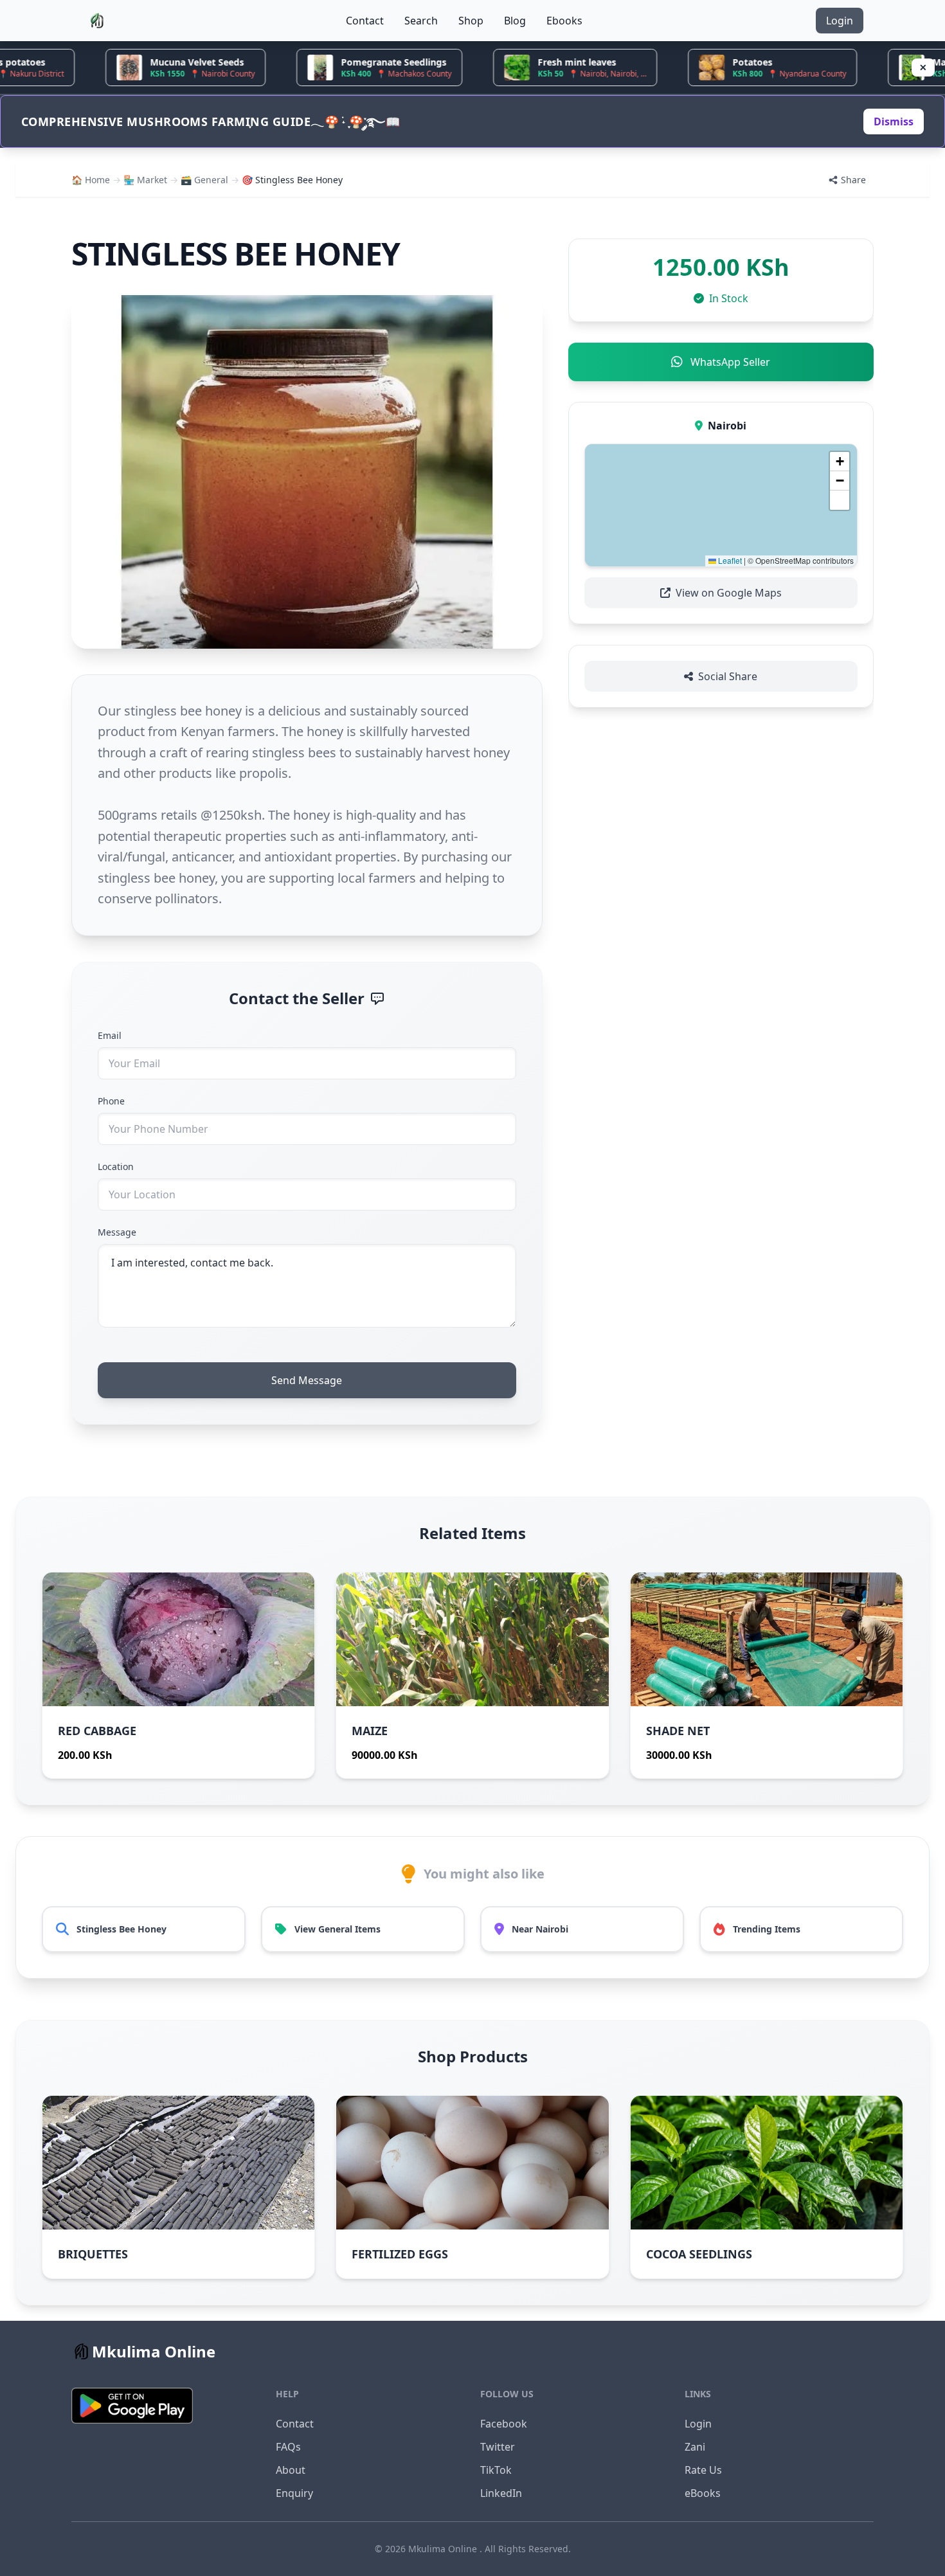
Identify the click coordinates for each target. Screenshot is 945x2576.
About (291, 2470)
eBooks (703, 2493)
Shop (471, 21)
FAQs (288, 2447)
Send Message (307, 1380)
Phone (111, 1101)
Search (421, 21)
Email (110, 1035)
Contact (365, 21)
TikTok (496, 2470)
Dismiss (894, 122)
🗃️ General (204, 180)
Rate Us (703, 2470)
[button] (840, 462)
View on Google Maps (729, 593)
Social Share (728, 676)
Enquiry (294, 2493)
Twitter (498, 2447)
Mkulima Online (444, 2549)
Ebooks (564, 21)
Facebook (504, 2424)
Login (840, 21)
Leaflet (729, 560)
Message (117, 1232)
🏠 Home (91, 180)
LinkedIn (501, 2493)
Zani (695, 2447)
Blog (515, 21)
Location (116, 1166)
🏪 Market (145, 180)
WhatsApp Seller (730, 362)
